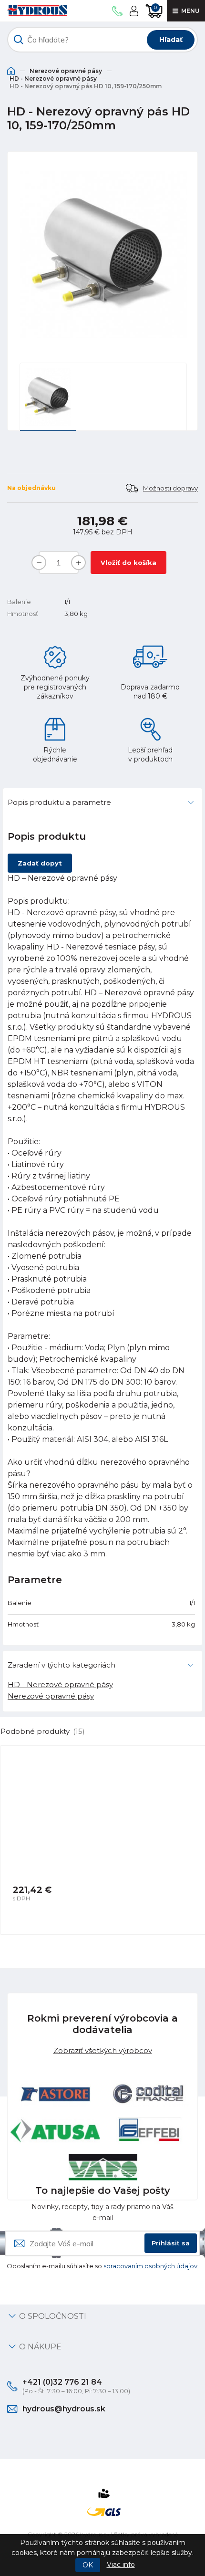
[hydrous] (37, 11)
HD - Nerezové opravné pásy (53, 78)
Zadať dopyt (40, 863)
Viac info (121, 2565)
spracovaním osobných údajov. (151, 2266)
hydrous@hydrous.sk (64, 2409)
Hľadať (171, 40)
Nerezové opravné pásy (66, 71)
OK (88, 2565)
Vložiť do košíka (128, 563)
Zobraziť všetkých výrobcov (103, 2050)
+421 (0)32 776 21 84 (62, 2382)
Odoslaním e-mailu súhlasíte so (103, 2266)
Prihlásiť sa (171, 2243)
